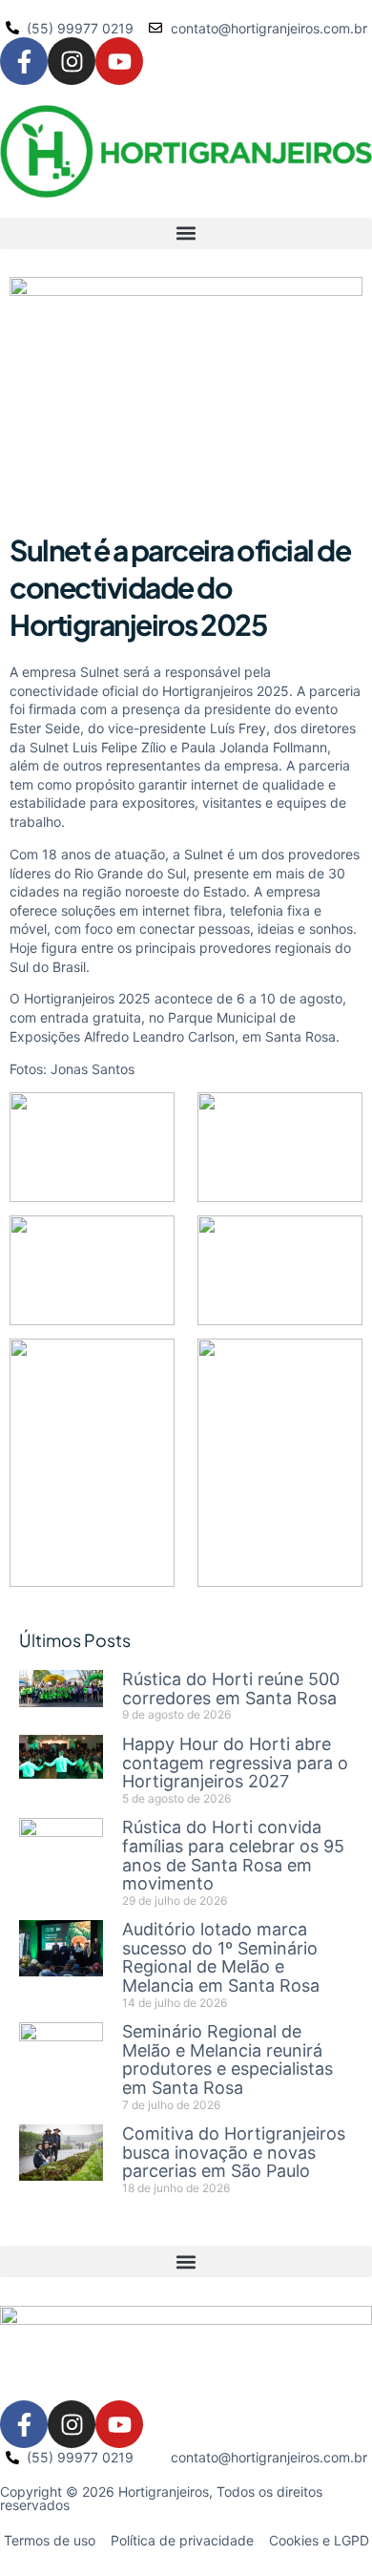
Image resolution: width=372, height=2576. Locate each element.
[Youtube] (119, 61)
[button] (186, 233)
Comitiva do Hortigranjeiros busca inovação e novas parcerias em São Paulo (234, 2152)
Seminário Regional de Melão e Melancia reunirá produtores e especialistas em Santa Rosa (227, 2059)
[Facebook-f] (24, 61)
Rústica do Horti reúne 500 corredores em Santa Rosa (231, 1689)
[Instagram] (72, 61)
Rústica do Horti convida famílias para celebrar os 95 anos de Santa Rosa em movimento (233, 1855)
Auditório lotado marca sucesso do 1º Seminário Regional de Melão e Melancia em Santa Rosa (221, 1957)
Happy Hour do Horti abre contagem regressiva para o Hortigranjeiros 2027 (235, 1763)
